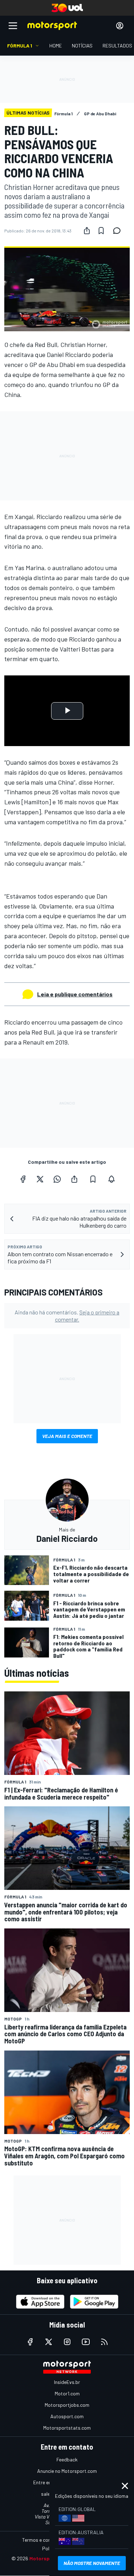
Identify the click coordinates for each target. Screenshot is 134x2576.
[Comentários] (119, 231)
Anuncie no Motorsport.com (67, 2471)
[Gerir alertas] (111, 1179)
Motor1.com (67, 2393)
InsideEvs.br (67, 2382)
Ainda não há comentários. (67, 1315)
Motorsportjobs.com (67, 2405)
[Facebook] (23, 1179)
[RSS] (104, 2342)
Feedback (67, 2459)
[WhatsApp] (57, 1179)
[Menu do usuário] (120, 26)
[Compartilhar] (87, 231)
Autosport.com (67, 2416)
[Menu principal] (13, 26)
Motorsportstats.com (67, 2428)
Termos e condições (44, 2540)
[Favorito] (101, 231)
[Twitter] (40, 1179)
